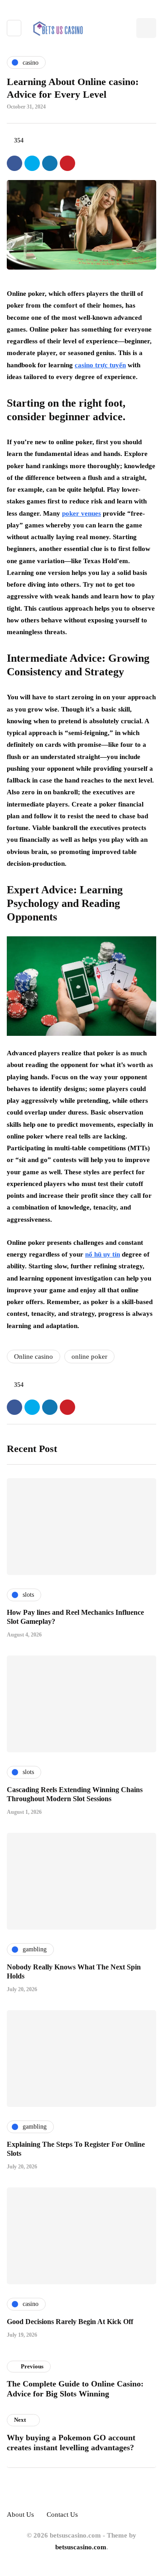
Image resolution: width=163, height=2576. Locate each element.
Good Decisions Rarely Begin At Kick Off (70, 2322)
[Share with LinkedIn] (50, 163)
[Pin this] (67, 163)
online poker (89, 1357)
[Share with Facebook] (14, 163)
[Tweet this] (32, 163)
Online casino (34, 1357)
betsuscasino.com (81, 2547)
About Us (20, 2514)
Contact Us (62, 2514)
